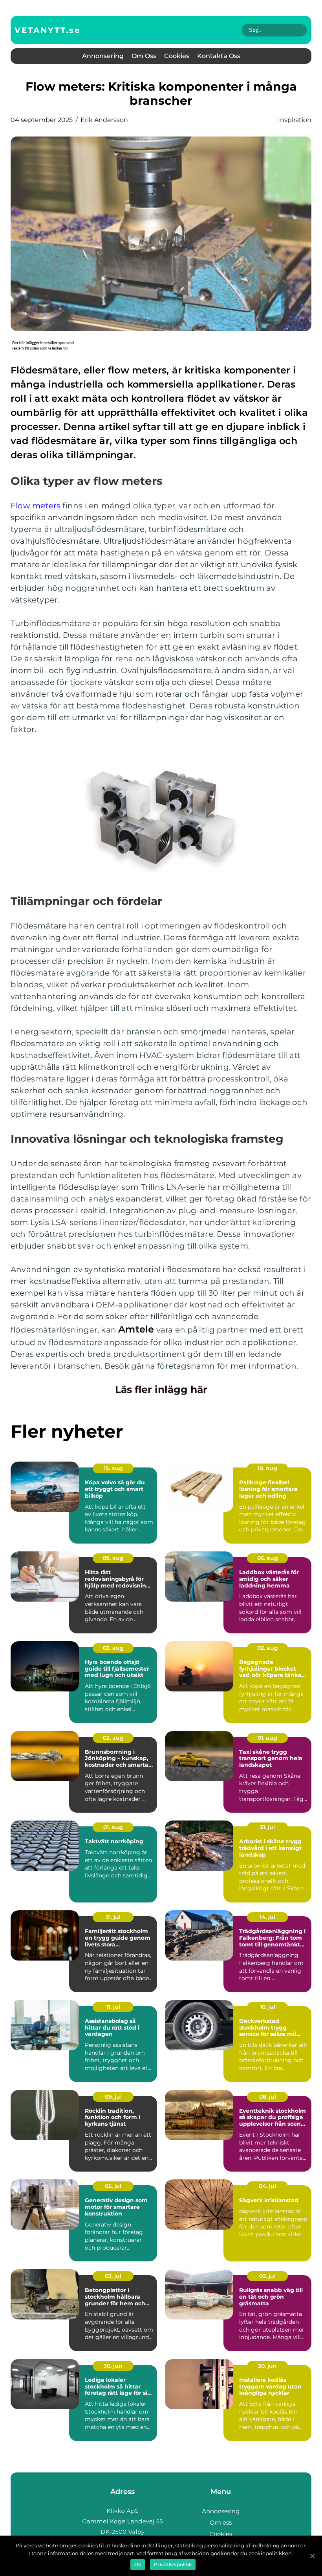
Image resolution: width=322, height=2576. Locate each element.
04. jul (267, 2186)
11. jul (113, 2007)
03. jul (113, 2276)
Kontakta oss (219, 56)
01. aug (267, 1738)
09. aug (113, 1558)
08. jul (268, 2097)
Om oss (144, 56)
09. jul (113, 2097)
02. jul (267, 2276)
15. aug (113, 1468)
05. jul (113, 2186)
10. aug (267, 1468)
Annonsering (103, 56)
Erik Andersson (104, 120)
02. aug (113, 1648)
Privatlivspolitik (173, 2564)
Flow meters (36, 506)
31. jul (267, 1827)
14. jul (267, 1917)
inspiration (295, 120)
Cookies (177, 56)
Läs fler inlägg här (161, 1389)
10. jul (268, 2007)
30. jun (113, 2366)
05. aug (268, 1558)
